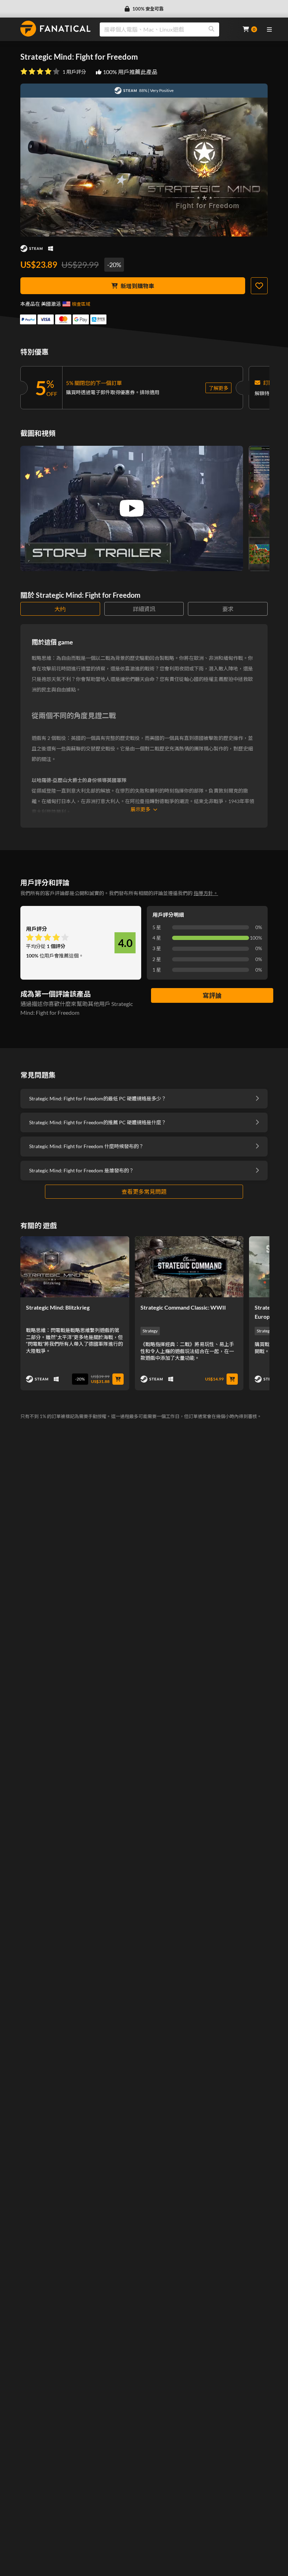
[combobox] (167, 29)
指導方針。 (206, 893)
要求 (228, 609)
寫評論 (212, 995)
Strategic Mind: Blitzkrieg (58, 1307)
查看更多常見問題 (144, 1191)
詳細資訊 (144, 609)
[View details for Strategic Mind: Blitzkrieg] (75, 1267)
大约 (60, 609)
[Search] (211, 29)
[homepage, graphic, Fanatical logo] (55, 29)
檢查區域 (81, 304)
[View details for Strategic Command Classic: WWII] (189, 1267)
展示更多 (140, 809)
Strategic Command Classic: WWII (183, 1307)
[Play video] (132, 508)
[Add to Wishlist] (259, 286)
